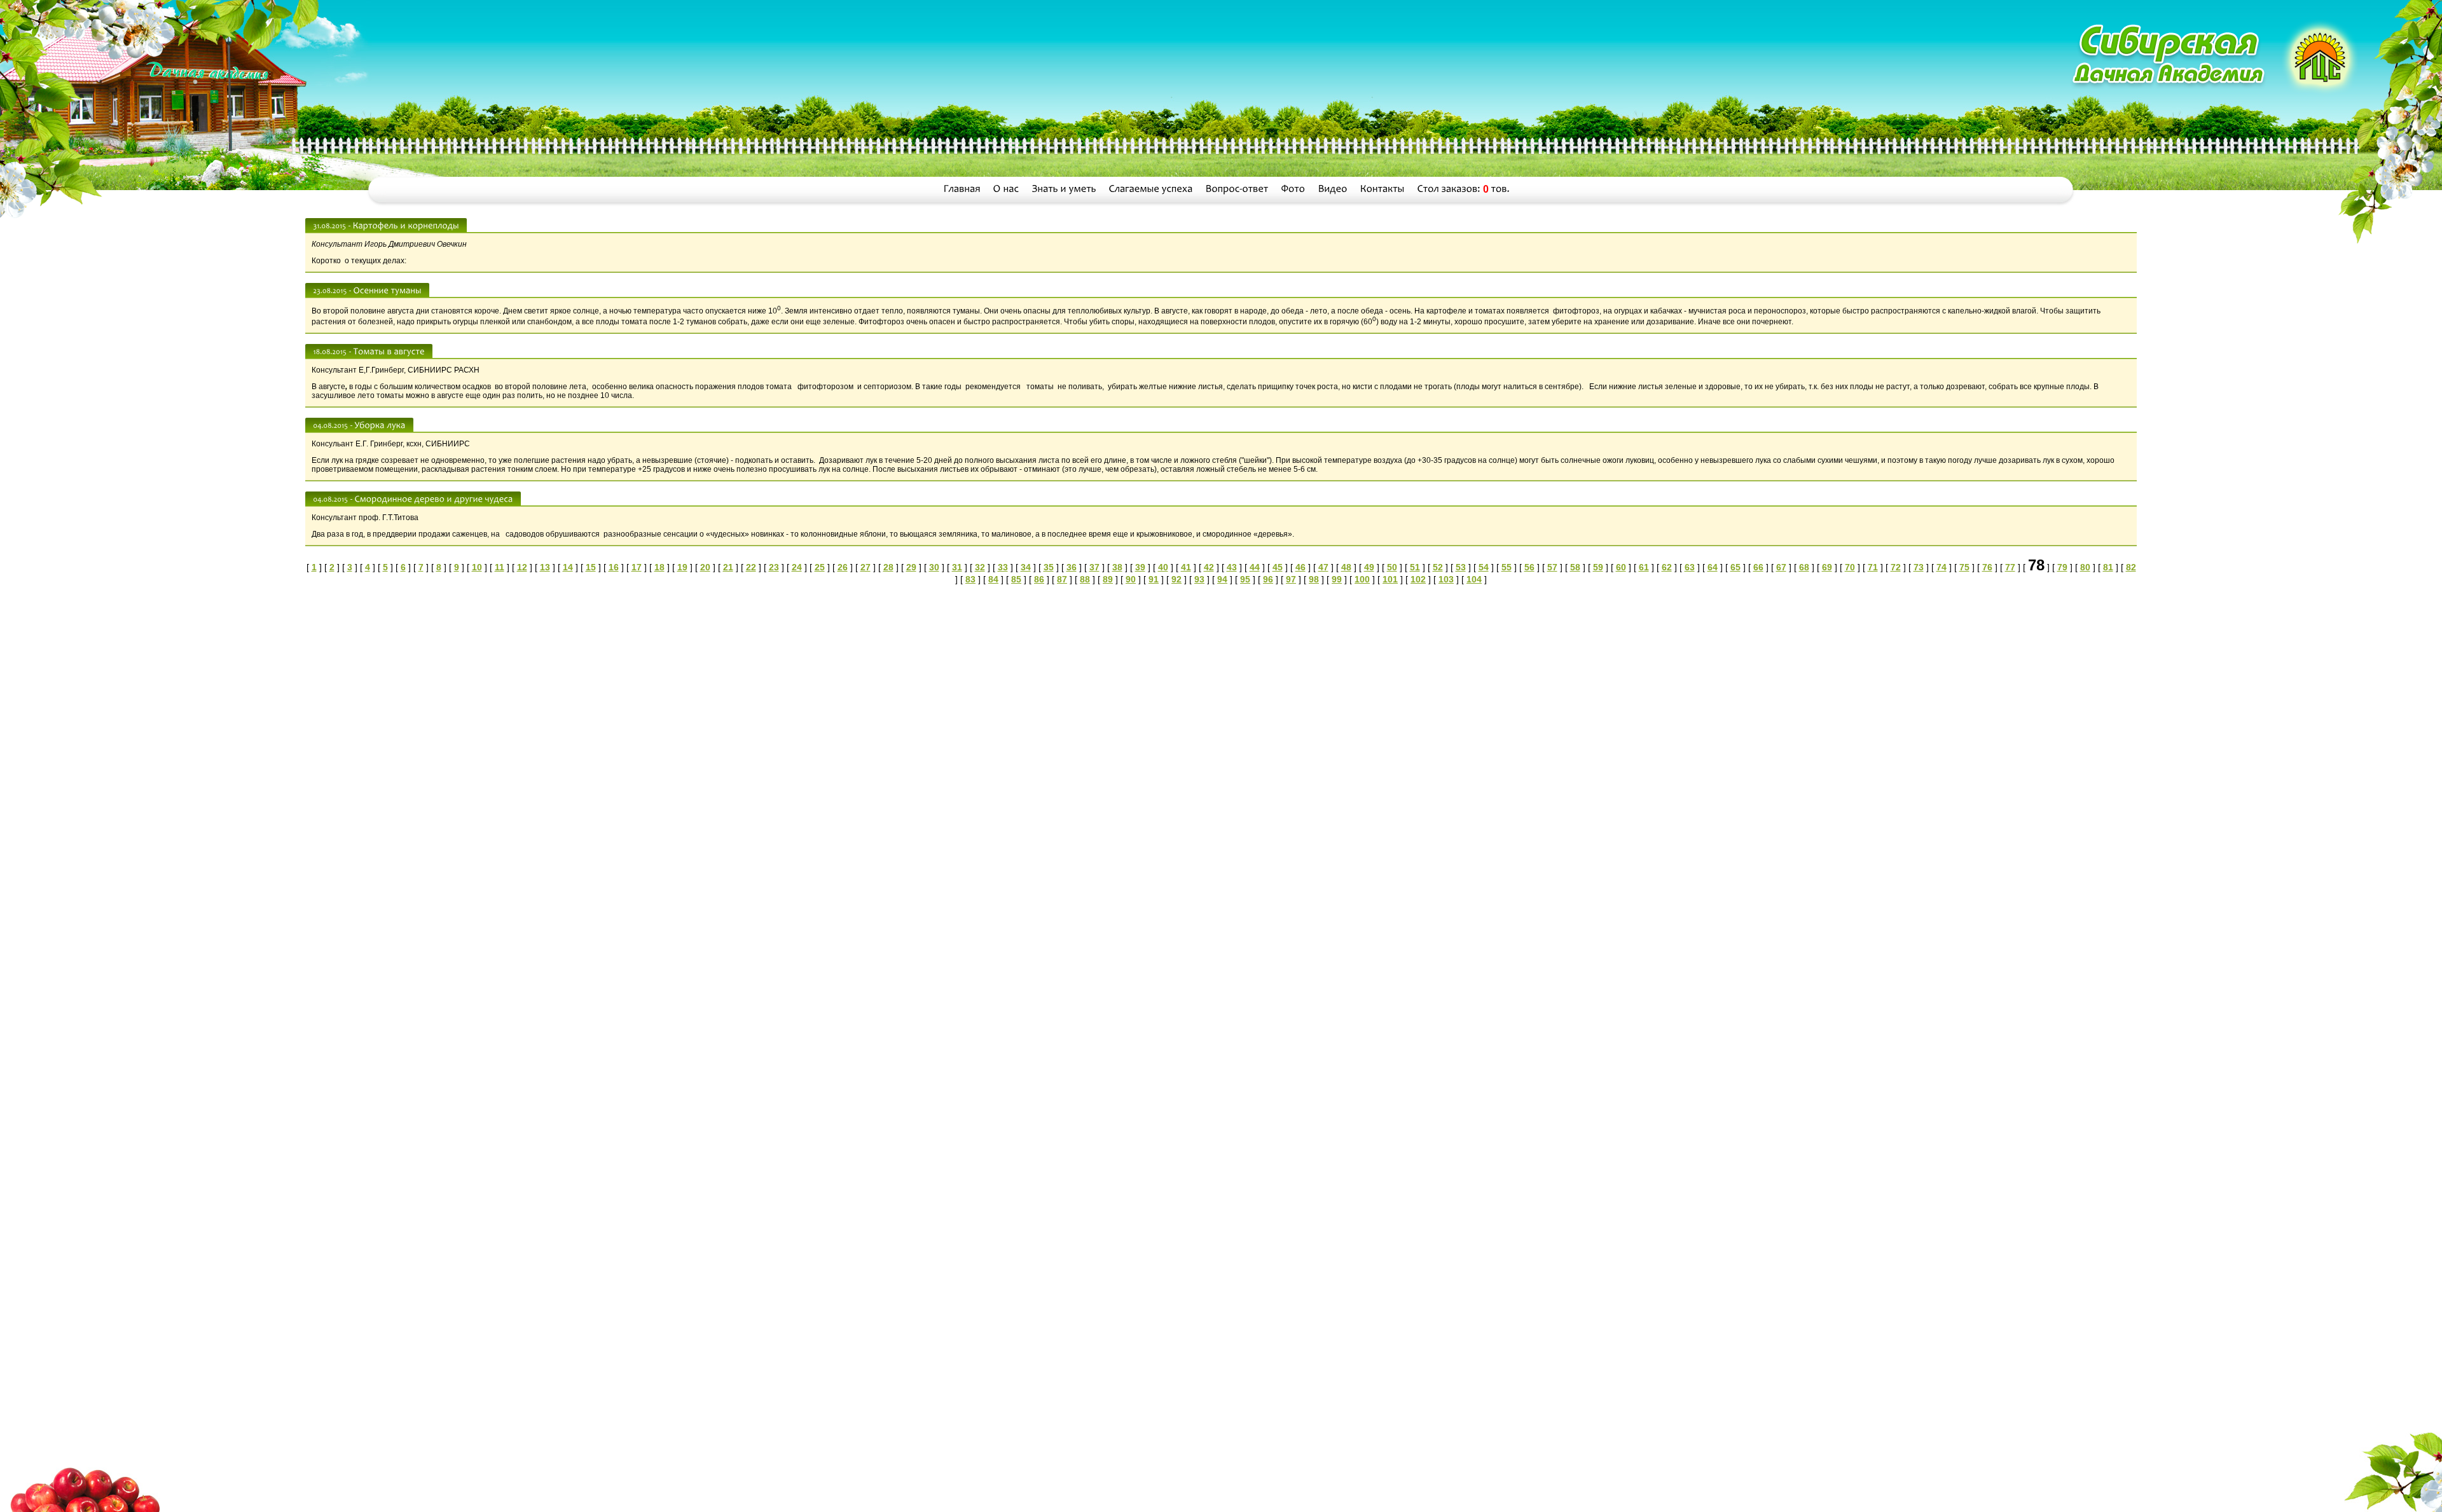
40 (1163, 567)
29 (911, 567)
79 (2062, 567)
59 (1598, 567)
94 (1222, 579)
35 (1049, 567)
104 (1474, 579)
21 (728, 567)
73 (1919, 567)
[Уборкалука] (380, 425)
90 (1131, 579)
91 (1154, 579)
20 (705, 567)
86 (1039, 579)
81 (2108, 567)
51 (1415, 567)
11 (500, 567)
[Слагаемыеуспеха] (1151, 189)
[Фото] (1293, 189)
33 (1003, 567)
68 (1804, 567)
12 (522, 567)
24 (797, 567)
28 (888, 567)
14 (568, 567)
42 (1209, 567)
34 (1026, 567)
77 (2010, 567)
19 (682, 567)
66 (1758, 567)
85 (1016, 579)
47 (1323, 567)
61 (1644, 567)
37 (1094, 567)
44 (1255, 567)
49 (1369, 567)
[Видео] (1333, 189)
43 (1232, 567)
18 (659, 567)
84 (993, 579)
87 (1062, 579)
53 (1461, 567)
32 (980, 567)
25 (820, 567)
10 (477, 567)
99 (1337, 579)
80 (2085, 567)
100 (1362, 579)
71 (1873, 567)
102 (1418, 579)
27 (866, 567)
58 (1575, 567)
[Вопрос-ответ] (1237, 189)
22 (751, 567)
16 (614, 567)
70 (1850, 567)
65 (1735, 567)
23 (774, 567)
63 (1690, 567)
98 (1314, 579)
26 (843, 567)
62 (1667, 567)
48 (1346, 567)
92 (1176, 579)
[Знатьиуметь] (1064, 189)
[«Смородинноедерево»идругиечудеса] (434, 498)
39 (1140, 567)
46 (1300, 567)
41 (1186, 567)
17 (637, 567)
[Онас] (1006, 189)
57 (1552, 567)
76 (1987, 567)
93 (1199, 579)
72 (1896, 567)
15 (591, 567)
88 (1085, 579)
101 (1390, 579)
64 (1713, 567)
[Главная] (962, 189)
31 (957, 567)
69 (1827, 567)
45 (1278, 567)
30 (934, 567)
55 (1507, 567)
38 (1117, 567)
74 (1942, 567)
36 (1072, 567)
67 (1781, 567)
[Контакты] (1383, 189)
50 (1392, 567)
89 (1108, 579)
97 (1291, 579)
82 (2131, 567)
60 (1621, 567)
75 (1964, 567)
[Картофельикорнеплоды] (406, 225)
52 (1438, 567)
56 (1529, 567)
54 (1484, 567)
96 (1268, 579)
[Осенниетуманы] (388, 290)
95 (1245, 579)
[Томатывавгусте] (389, 351)
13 (545, 567)
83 (970, 579)
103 (1446, 579)
